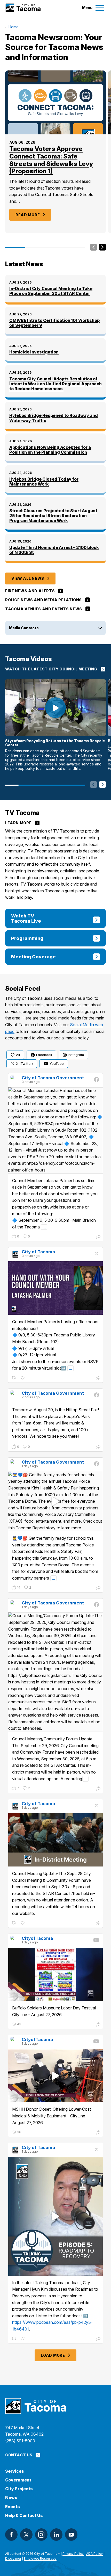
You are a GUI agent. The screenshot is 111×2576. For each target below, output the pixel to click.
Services (15, 2471)
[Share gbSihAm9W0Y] (98, 2133)
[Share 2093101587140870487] (98, 1924)
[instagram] (41, 2535)
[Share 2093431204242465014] (98, 1379)
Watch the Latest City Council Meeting (51, 669)
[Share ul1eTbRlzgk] (98, 2025)
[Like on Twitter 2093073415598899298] (23, 2339)
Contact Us (19, 2455)
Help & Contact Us (24, 2516)
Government (18, 2480)
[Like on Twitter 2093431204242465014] (23, 1378)
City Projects (19, 2489)
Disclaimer (13, 2559)
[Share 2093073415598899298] (98, 2339)
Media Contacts (24, 628)
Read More (28, 215)
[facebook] (11, 2535)
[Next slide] (102, 248)
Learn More (18, 823)
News (11, 2498)
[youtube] (71, 2535)
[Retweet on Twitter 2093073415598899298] (14, 2339)
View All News (28, 578)
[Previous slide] (94, 248)
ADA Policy (94, 2554)
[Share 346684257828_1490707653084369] (98, 1448)
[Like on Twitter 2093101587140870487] (23, 1923)
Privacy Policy (73, 2554)
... (44, 1227)
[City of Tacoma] (23, 8)
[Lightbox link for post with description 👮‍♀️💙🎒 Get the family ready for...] (55, 1501)
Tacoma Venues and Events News (44, 609)
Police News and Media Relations (43, 600)
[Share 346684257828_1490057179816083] (98, 1588)
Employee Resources (40, 2559)
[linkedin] (56, 2535)
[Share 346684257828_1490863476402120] (98, 1237)
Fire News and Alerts (30, 591)
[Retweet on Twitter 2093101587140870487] (14, 1923)
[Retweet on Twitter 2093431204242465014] (14, 1378)
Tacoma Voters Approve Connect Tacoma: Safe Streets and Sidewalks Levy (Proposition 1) (51, 160)
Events (13, 2507)
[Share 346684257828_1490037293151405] (98, 1789)
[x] (26, 2535)
